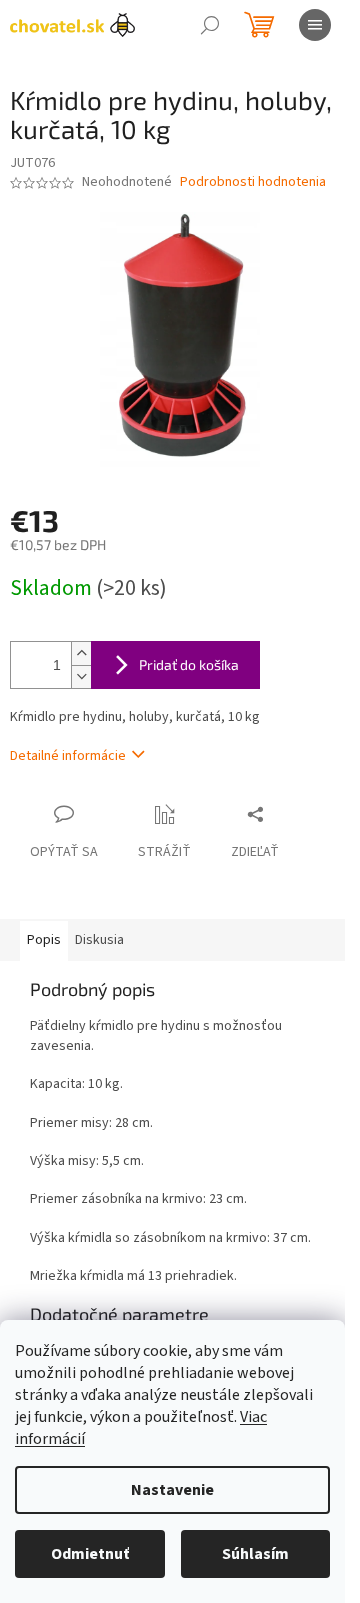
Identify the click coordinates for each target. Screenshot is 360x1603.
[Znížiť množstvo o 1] (81, 676)
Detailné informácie (68, 756)
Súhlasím (255, 1554)
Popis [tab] (44, 940)
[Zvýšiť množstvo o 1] (81, 653)
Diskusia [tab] (99, 940)
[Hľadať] (210, 25)
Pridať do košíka (189, 664)
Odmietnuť (90, 1554)
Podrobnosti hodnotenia (253, 182)
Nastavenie (172, 1490)
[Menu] (315, 25)
